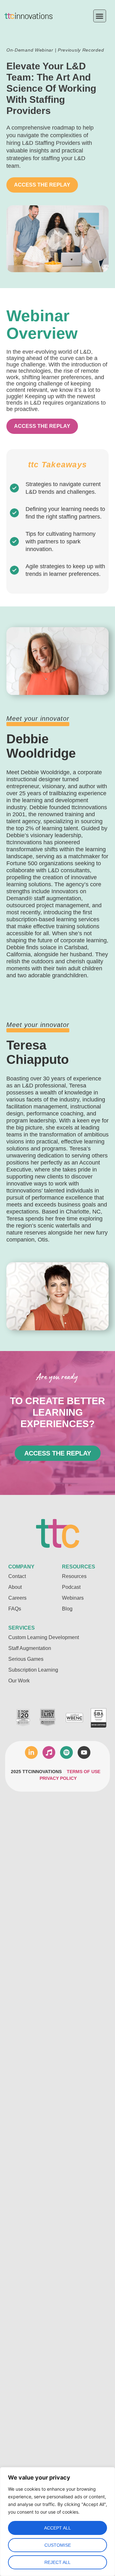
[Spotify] (66, 1752)
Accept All (57, 2528)
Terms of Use (84, 1772)
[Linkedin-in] (31, 1752)
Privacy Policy (58, 1778)
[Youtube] (84, 1752)
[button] (100, 16)
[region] (57, 2522)
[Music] (49, 1752)
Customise (58, 2545)
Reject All (57, 2562)
